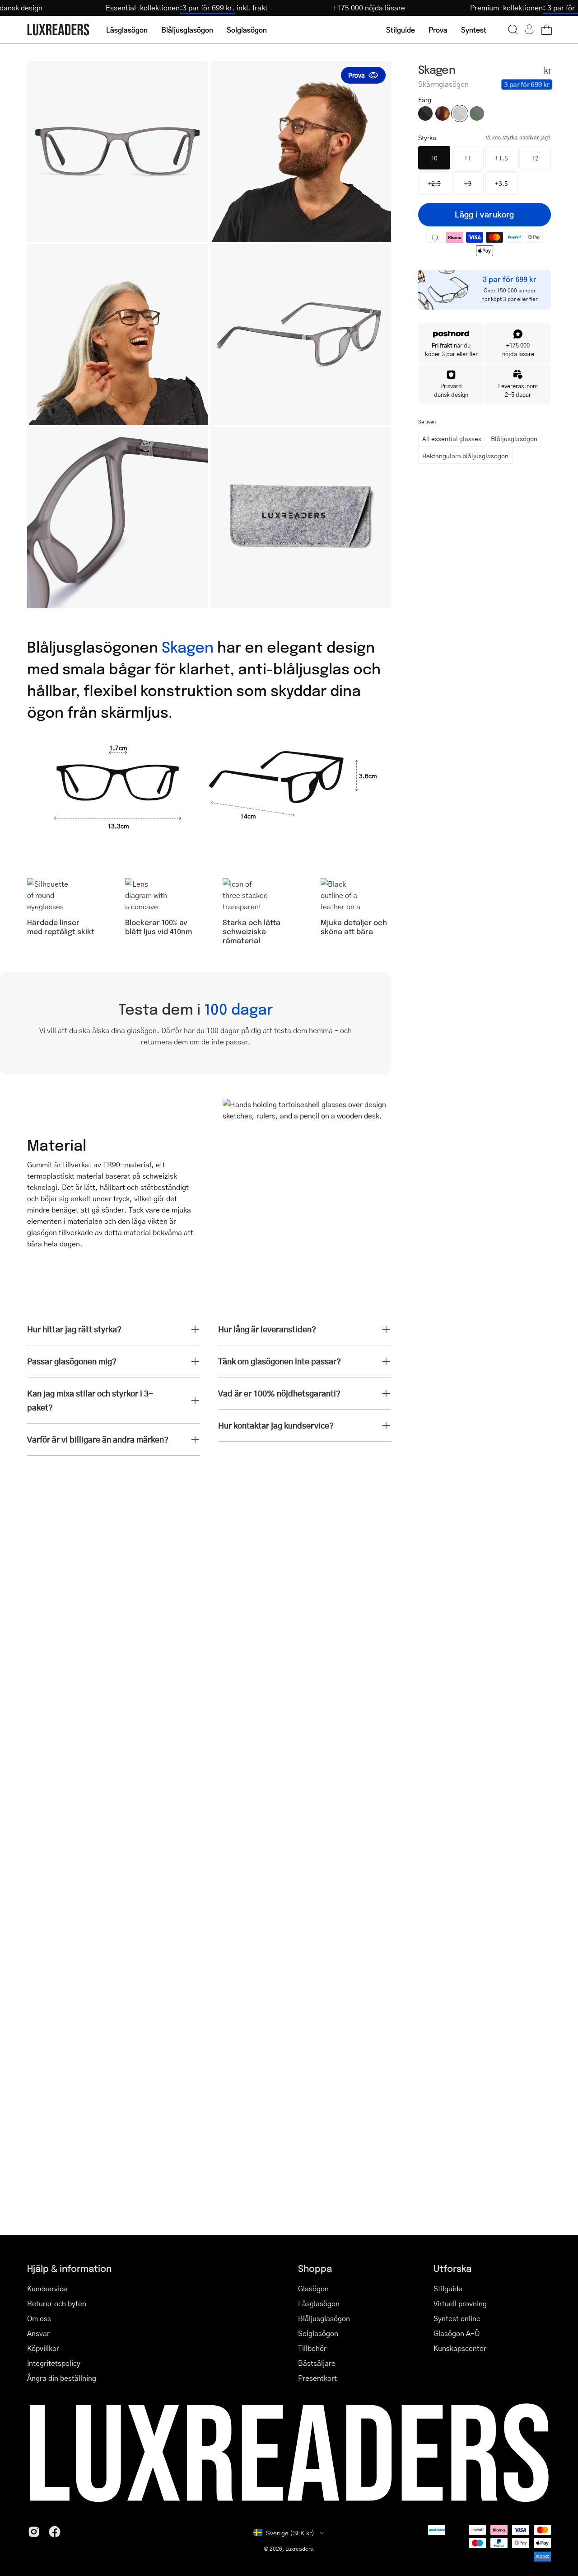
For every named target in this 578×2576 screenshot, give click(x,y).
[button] (513, 29)
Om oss (39, 2318)
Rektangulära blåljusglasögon (465, 456)
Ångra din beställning (62, 2378)
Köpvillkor (43, 2348)
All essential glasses (452, 438)
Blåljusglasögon (514, 438)
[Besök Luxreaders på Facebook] (55, 2532)
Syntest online (457, 2318)
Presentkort (317, 2378)
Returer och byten (57, 2303)
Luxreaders (299, 2549)
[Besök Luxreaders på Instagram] (34, 2532)
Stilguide (448, 2288)
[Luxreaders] (59, 30)
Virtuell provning (460, 2303)
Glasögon (313, 2288)
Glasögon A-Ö (457, 2333)
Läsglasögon (319, 2303)
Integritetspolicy (54, 2363)
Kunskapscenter (460, 2348)
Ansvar (38, 2333)
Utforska (452, 2268)
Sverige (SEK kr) (290, 2533)
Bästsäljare (317, 2363)
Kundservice (47, 2288)
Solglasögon (318, 2333)
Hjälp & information (69, 2268)
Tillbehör (312, 2348)
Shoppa (315, 2268)
